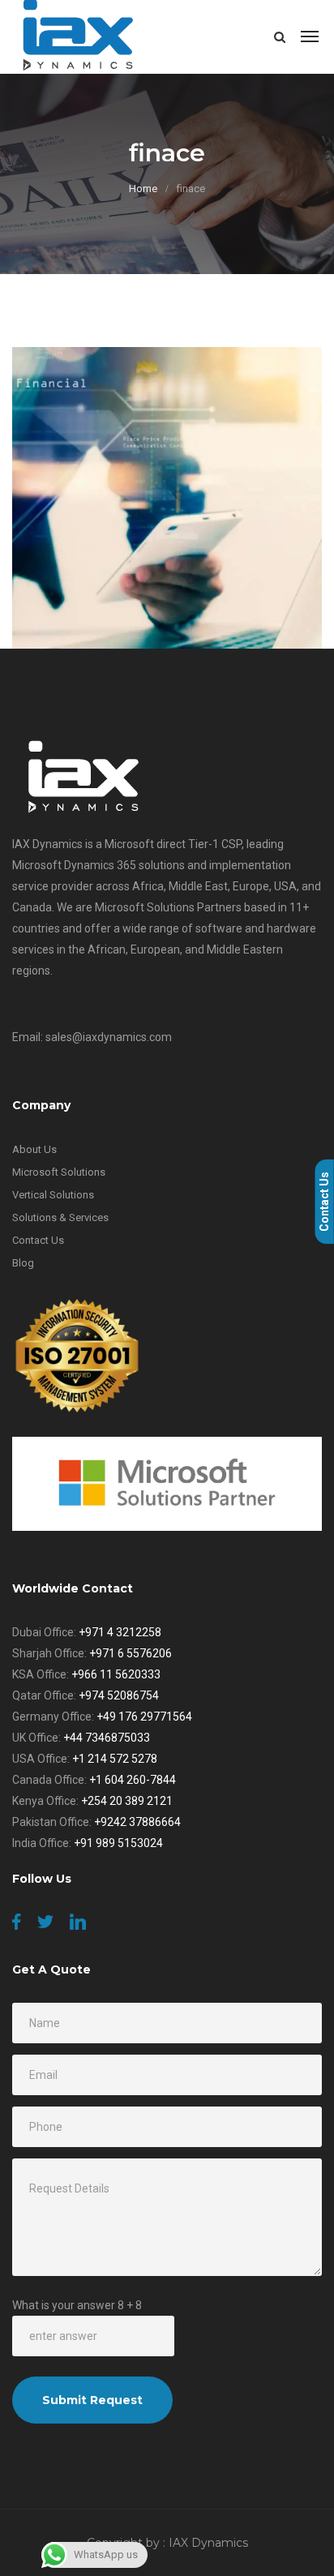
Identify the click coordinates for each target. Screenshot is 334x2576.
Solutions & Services (60, 1217)
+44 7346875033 (107, 1738)
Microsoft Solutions (59, 1172)
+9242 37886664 (137, 1822)
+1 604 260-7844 (133, 1780)
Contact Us (38, 1240)
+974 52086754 (119, 1695)
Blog (23, 1263)
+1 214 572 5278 (115, 1759)
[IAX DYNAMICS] (79, 36)
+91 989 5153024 (118, 1843)
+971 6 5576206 (131, 1653)
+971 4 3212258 (120, 1632)
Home (143, 189)
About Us (34, 1149)
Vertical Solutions (53, 1195)
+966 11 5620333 (116, 1674)
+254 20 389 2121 (127, 1801)
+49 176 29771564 (144, 1717)
